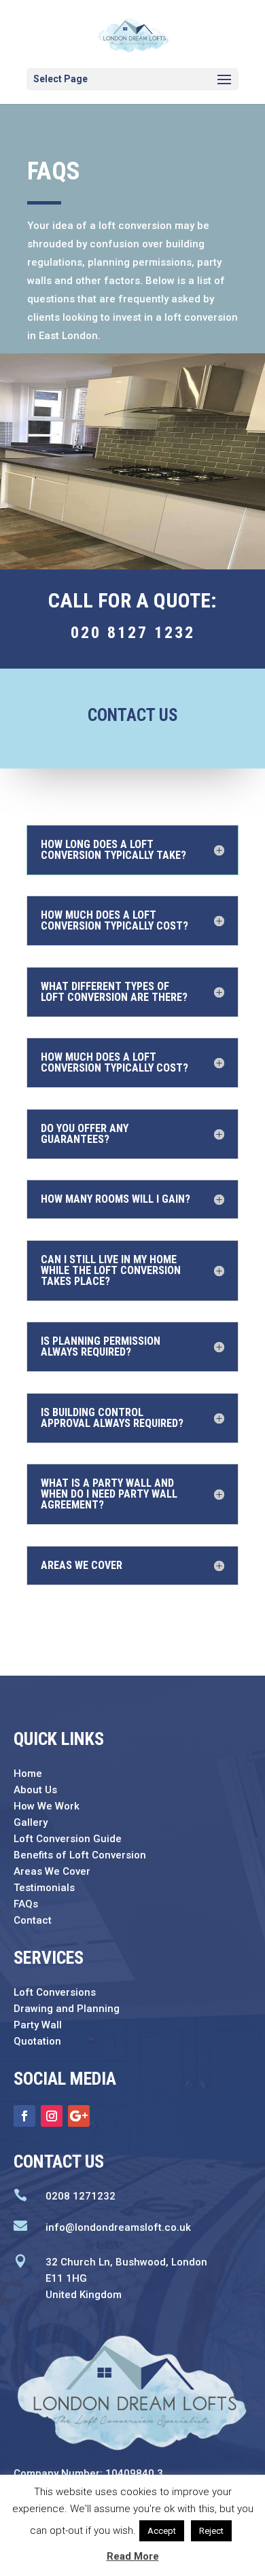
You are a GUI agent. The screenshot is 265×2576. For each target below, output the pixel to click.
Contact (33, 1920)
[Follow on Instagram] (52, 2116)
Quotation (37, 2041)
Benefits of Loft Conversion (80, 1855)
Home (28, 1774)
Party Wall (38, 2025)
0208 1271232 (81, 2196)
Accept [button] (162, 2531)
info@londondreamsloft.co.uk (118, 2227)
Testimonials (44, 1888)
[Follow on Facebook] (24, 2116)
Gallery (31, 1822)
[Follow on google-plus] (79, 2116)
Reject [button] (211, 2531)
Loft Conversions (55, 1992)
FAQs (26, 1904)
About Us (35, 1790)
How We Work (47, 1806)
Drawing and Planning (67, 2009)
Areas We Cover (52, 1871)
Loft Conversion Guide (68, 1839)
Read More (133, 2556)
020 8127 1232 (133, 633)
